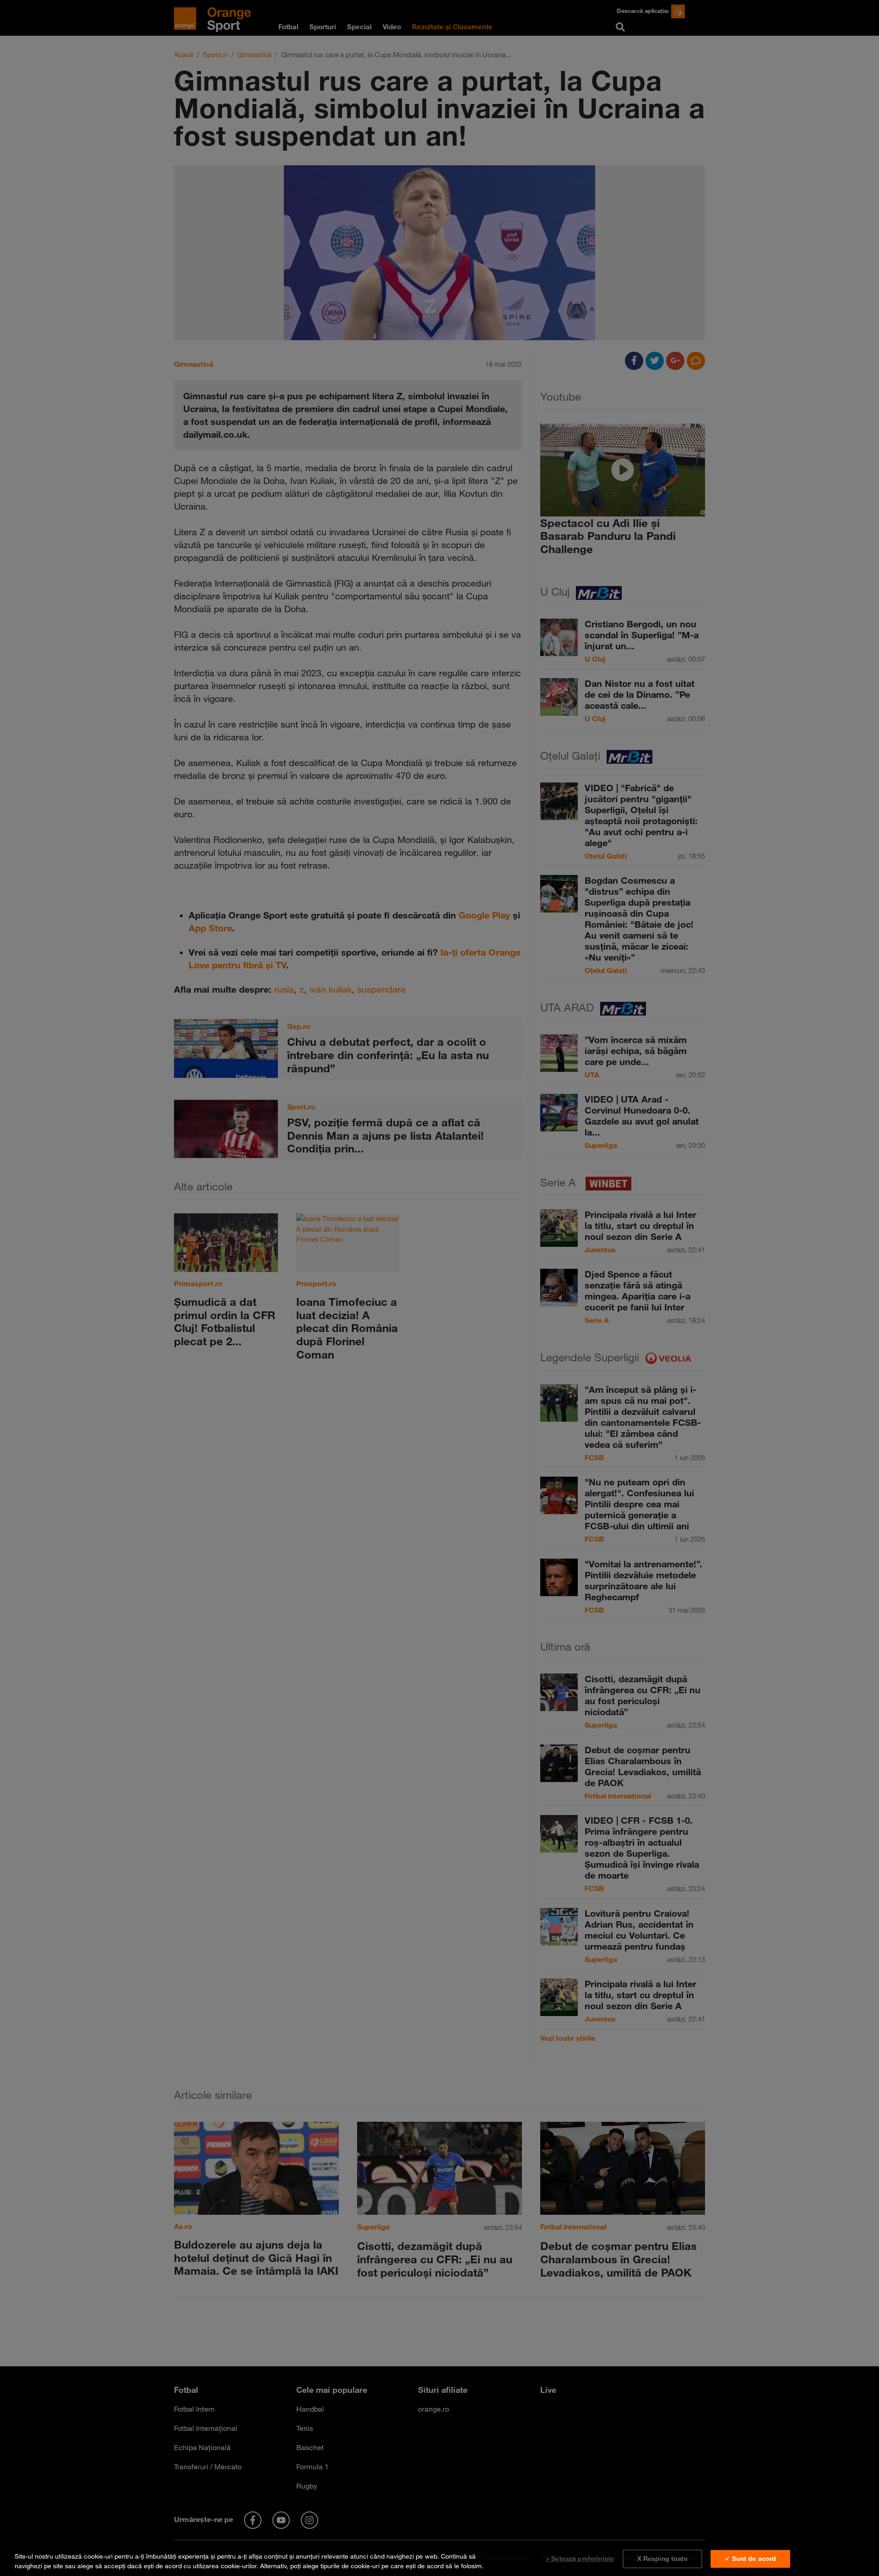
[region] (439, 2559)
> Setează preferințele (580, 2559)
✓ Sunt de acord (750, 2559)
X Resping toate (662, 2559)
